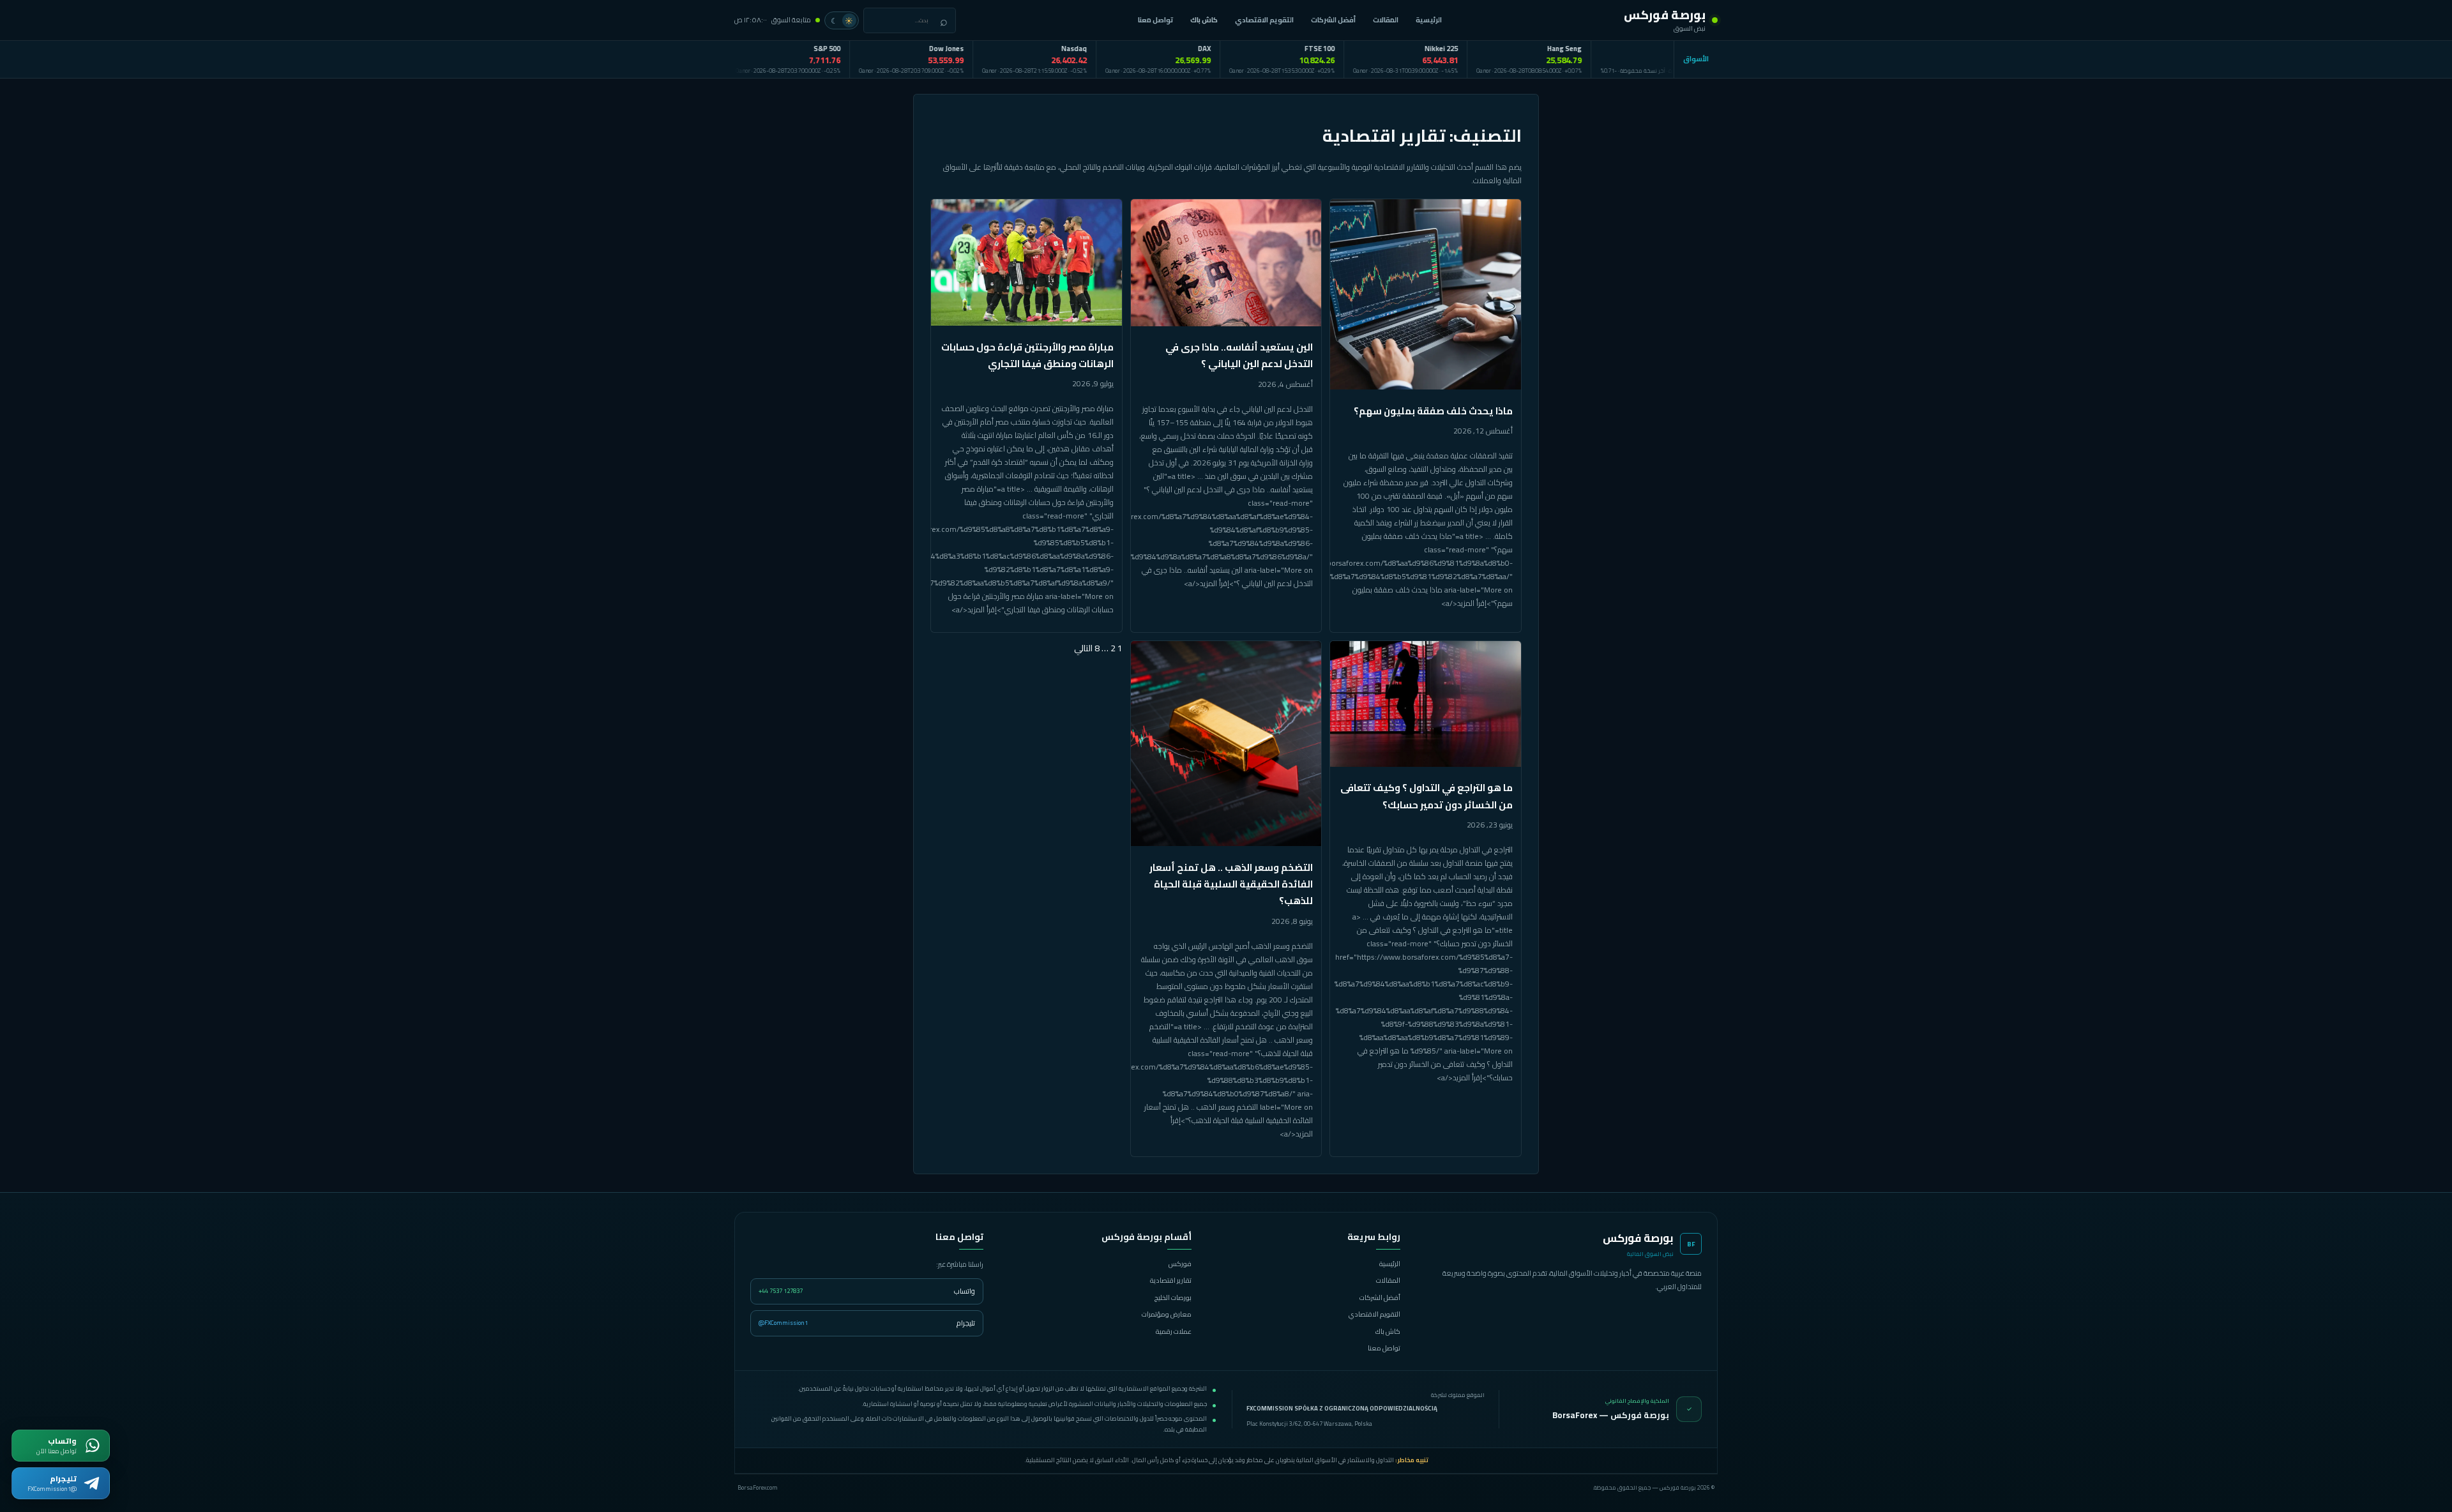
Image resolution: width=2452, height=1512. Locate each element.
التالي (1083, 648)
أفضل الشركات (1335, 20)
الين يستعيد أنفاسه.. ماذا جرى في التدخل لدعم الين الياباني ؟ (1239, 355)
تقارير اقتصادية (1171, 1280)
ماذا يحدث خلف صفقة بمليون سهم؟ (1433, 411)
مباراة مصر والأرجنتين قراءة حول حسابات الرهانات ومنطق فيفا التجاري (1027, 355)
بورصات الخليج (1173, 1297)
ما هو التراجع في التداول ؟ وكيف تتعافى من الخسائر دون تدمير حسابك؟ (1427, 796)
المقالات (1387, 20)
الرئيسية (1430, 20)
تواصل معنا (1157, 20)
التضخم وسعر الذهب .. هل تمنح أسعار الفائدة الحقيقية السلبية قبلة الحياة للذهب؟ (1231, 884)
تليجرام (867, 1323)
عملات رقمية (1174, 1331)
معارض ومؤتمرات (1167, 1314)
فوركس (1180, 1264)
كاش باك (1205, 20)
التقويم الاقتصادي (1266, 20)
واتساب (867, 1291)
